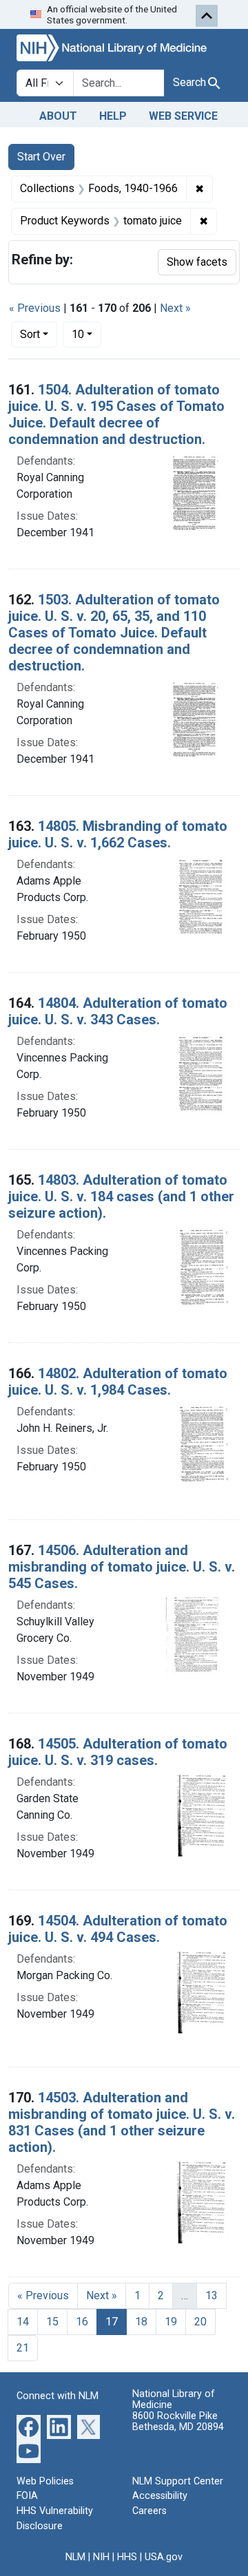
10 (86, 334)
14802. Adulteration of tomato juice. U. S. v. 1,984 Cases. (118, 1382)
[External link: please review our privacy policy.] (29, 2426)
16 (82, 2322)
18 (141, 2322)
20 (200, 2322)
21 (23, 2348)
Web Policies (45, 2481)
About (58, 116)
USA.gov (164, 2557)
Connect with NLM (58, 2396)
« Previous (35, 308)
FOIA (27, 2496)
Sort (30, 334)
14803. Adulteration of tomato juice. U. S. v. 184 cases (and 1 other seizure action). (121, 1196)
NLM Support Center (178, 2481)
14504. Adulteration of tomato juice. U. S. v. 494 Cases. (118, 1929)
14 (23, 2322)
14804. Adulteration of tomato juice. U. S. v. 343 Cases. (118, 1011)
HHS (127, 2557)
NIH (101, 2557)
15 (52, 2322)
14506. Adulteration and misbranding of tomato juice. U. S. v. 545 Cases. (122, 1567)
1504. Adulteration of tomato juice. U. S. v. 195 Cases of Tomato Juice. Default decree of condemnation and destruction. (116, 414)
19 (171, 2322)
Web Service (183, 116)
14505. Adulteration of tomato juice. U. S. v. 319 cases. (118, 1752)
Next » (175, 308)
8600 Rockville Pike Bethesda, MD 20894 (178, 2421)
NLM (75, 2557)
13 (211, 2295)
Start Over (41, 157)
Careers (149, 2511)
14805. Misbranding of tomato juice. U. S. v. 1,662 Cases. (118, 834)
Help (113, 116)
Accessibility (160, 2496)
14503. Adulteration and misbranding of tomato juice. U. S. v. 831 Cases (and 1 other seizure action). (122, 2122)
